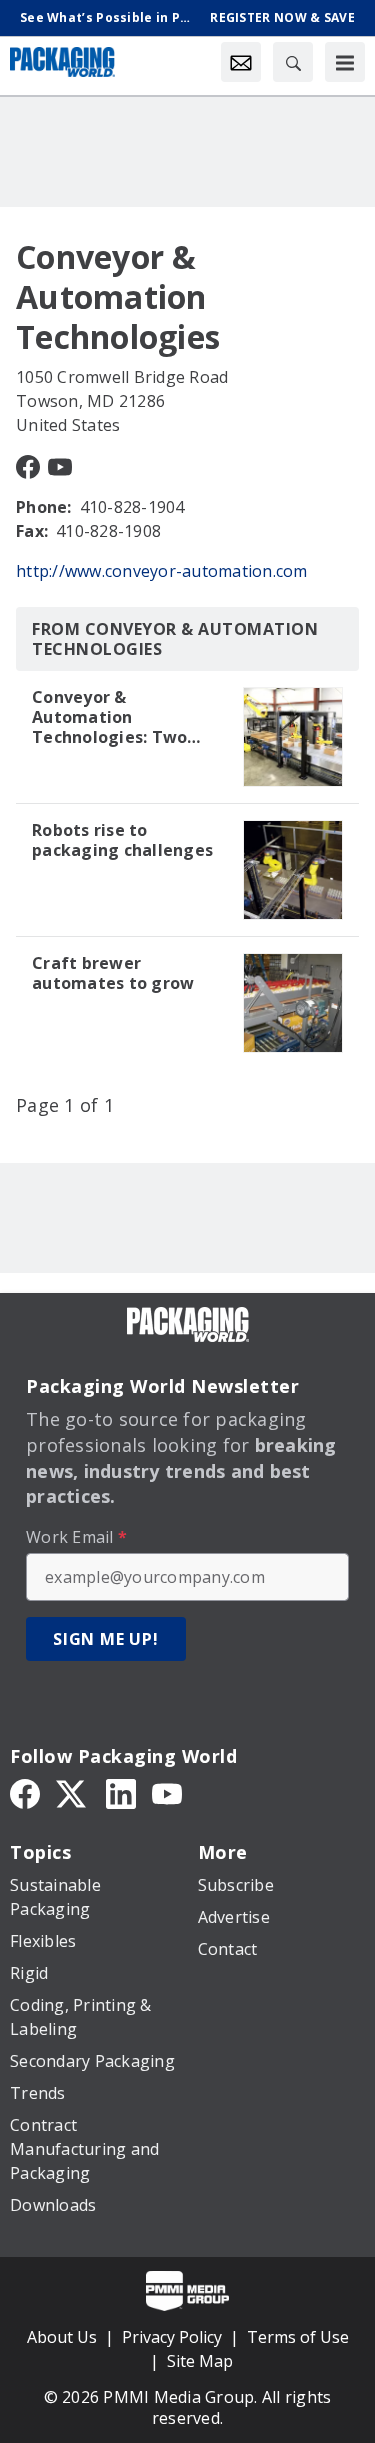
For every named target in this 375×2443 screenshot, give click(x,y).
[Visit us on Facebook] (28, 465)
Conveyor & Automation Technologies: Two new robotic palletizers (109, 717)
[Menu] (345, 62)
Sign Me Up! (106, 1639)
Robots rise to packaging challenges (122, 840)
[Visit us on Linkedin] (121, 1792)
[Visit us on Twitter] (73, 1792)
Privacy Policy (172, 2337)
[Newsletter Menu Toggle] (241, 62)
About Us (62, 2337)
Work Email (76, 1537)
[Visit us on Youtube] (60, 465)
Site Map (200, 2361)
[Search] (293, 62)
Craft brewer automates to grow (113, 973)
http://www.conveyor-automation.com (162, 571)
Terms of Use (298, 2337)
